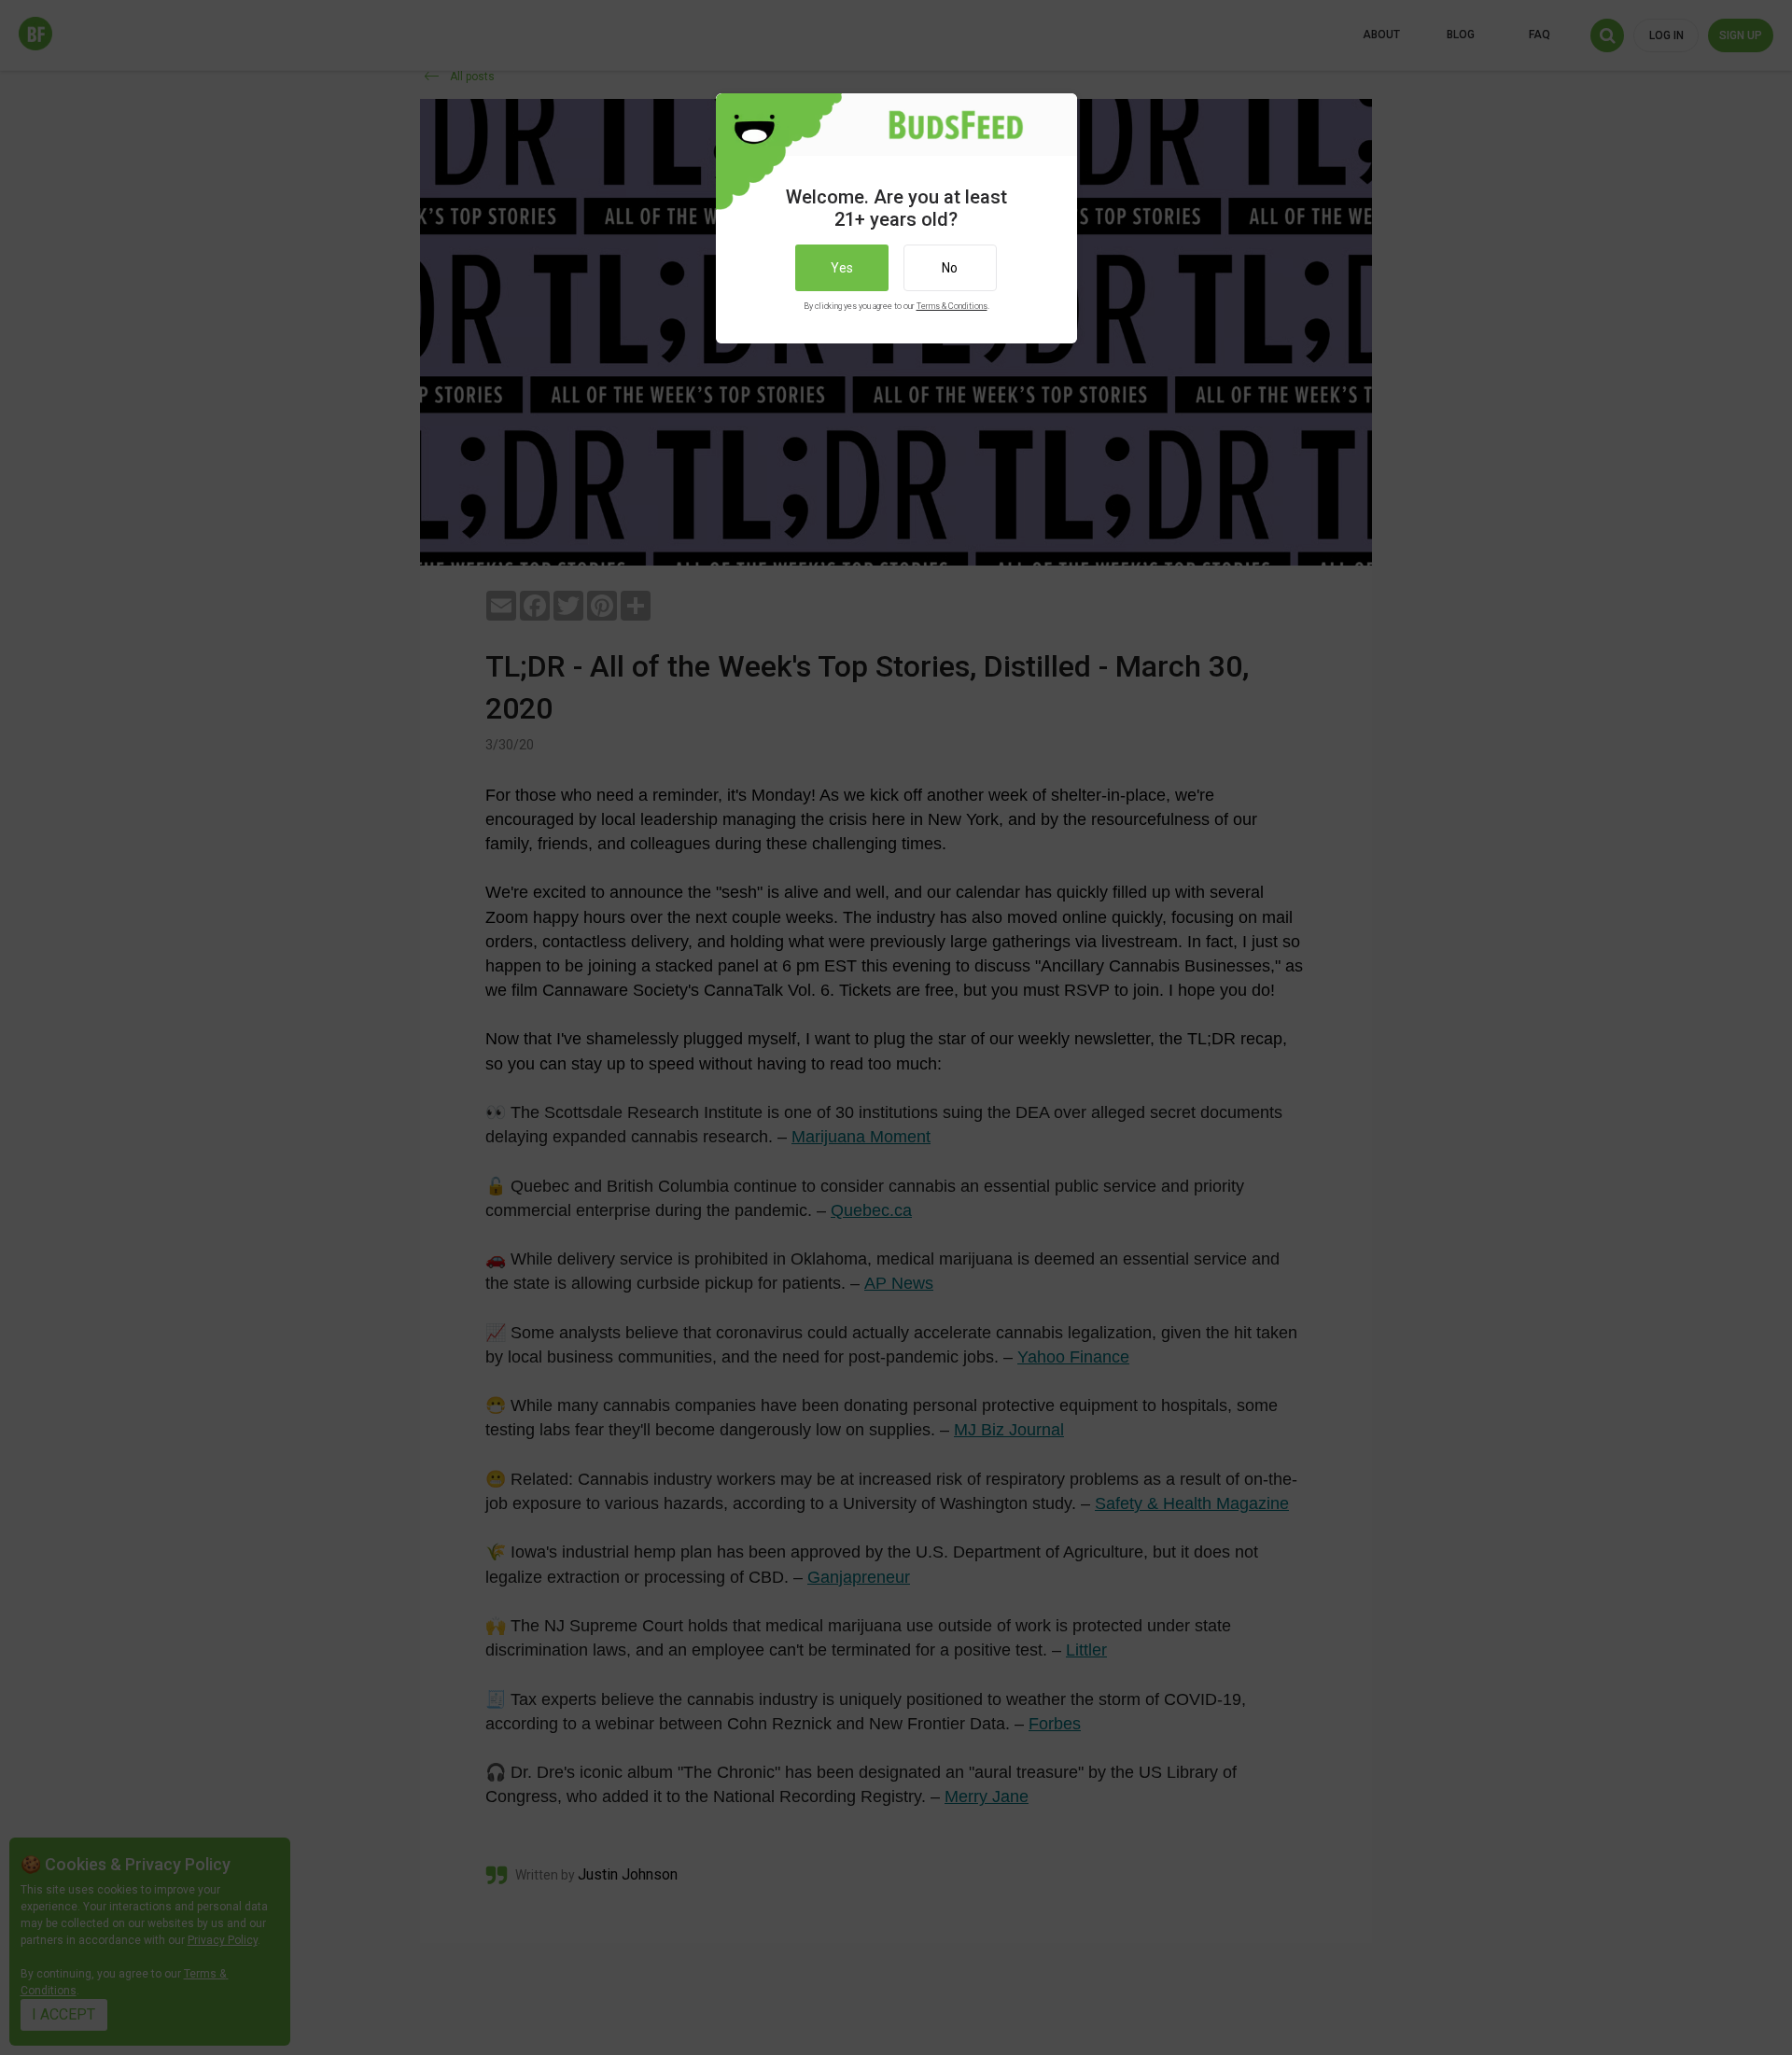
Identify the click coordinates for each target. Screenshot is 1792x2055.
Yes (842, 268)
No (950, 268)
